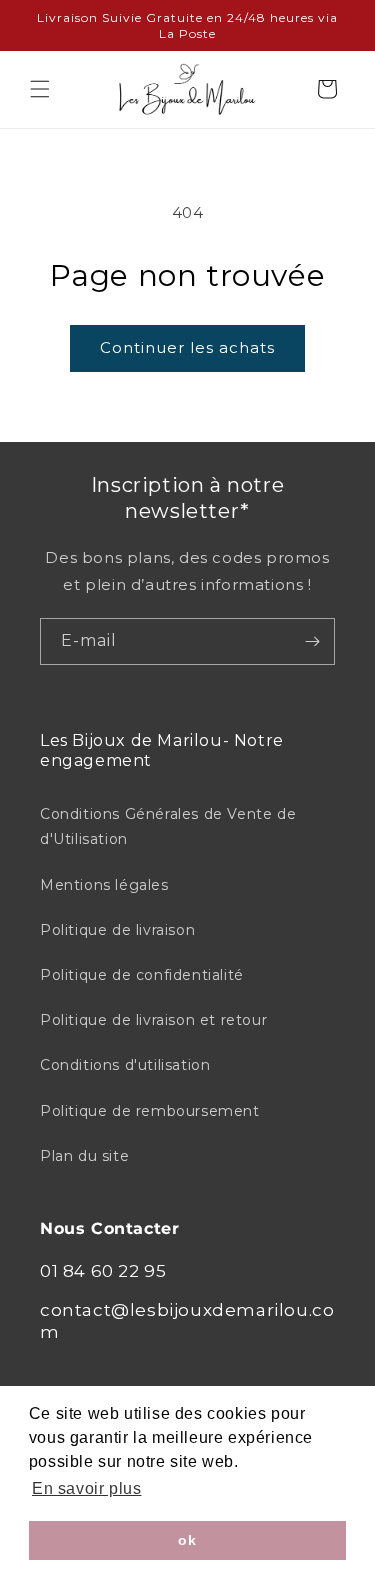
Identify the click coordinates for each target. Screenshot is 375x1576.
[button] (40, 89)
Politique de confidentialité (142, 975)
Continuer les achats (187, 347)
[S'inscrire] (312, 641)
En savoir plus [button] (86, 1488)
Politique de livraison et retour (153, 1020)
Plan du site (84, 1156)
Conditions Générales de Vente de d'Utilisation (168, 826)
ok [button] (187, 1540)
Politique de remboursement (150, 1111)
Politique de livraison (117, 930)
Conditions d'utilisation (125, 1065)
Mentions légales (104, 885)
